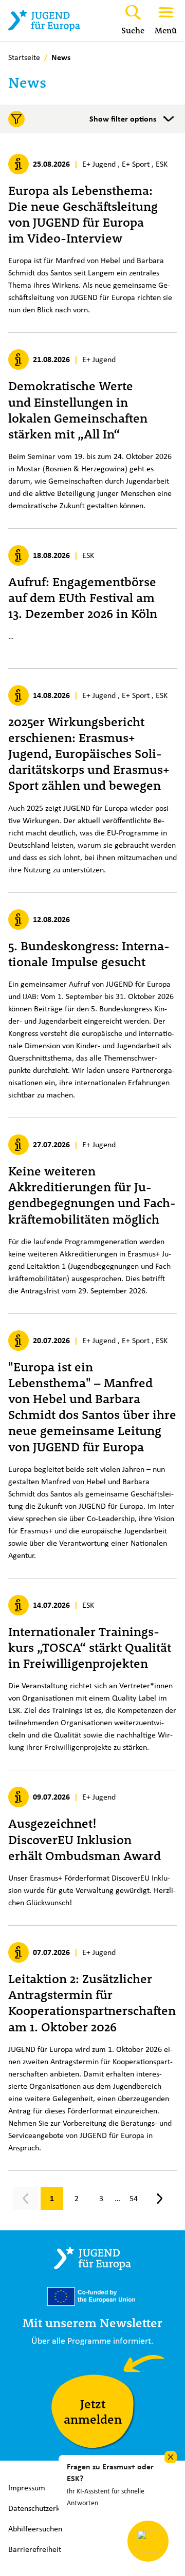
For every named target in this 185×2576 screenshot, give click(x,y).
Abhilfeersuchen (35, 2529)
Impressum (27, 2488)
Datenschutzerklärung (45, 2508)
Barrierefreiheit (35, 2549)
